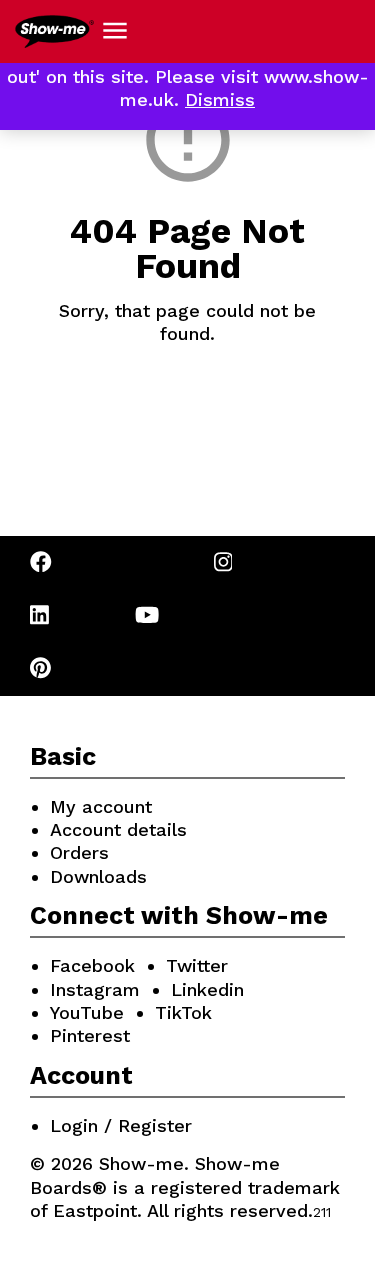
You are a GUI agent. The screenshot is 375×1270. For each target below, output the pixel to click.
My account (101, 806)
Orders (79, 852)
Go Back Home (187, 420)
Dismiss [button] (220, 99)
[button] (115, 31)
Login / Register (121, 1125)
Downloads (98, 876)
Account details (118, 829)
